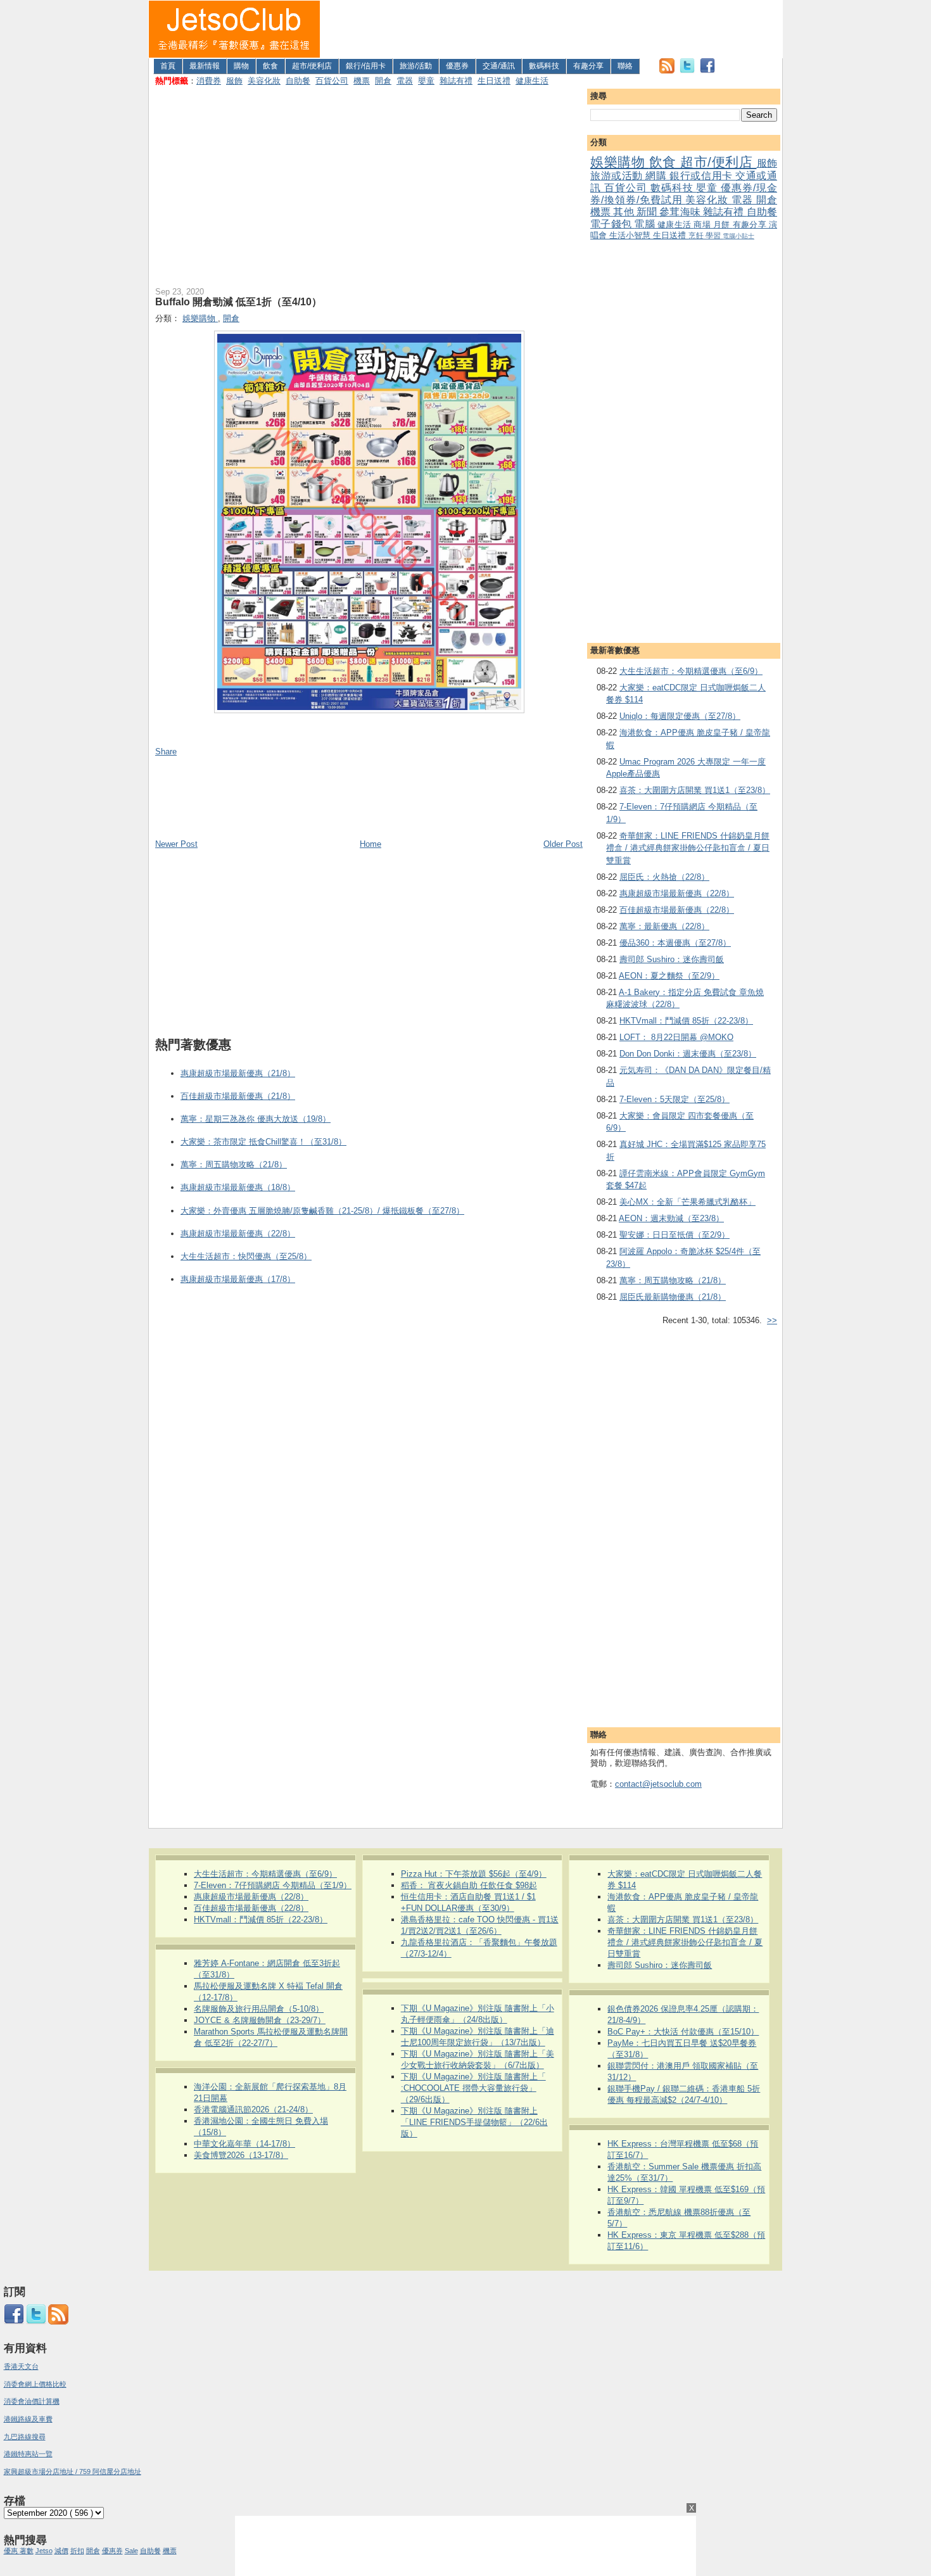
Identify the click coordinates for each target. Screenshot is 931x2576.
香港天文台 (21, 2366)
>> (772, 1320)
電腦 (646, 224)
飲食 (270, 66)
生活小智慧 (631, 235)
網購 (657, 176)
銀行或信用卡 (702, 176)
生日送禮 (494, 81)
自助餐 (298, 81)
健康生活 (532, 81)
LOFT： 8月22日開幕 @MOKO (676, 1037)
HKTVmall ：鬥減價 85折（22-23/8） (686, 1021)
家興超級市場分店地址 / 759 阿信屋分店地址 (73, 2471)
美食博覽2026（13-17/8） (241, 2155)
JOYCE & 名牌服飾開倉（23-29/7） (260, 2020)
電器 (405, 81)
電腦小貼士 (738, 236)
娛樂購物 (620, 162)
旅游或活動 (618, 176)
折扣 (77, 2551)
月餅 (723, 225)
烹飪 (697, 235)
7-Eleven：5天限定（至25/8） (674, 1099)
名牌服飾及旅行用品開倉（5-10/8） (259, 2009)
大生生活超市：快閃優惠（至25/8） (246, 1256)
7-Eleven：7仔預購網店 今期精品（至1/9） (273, 1885)
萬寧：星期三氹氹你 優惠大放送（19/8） (256, 1119)
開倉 (383, 81)
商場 (703, 225)
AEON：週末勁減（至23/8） (671, 1218)
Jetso (44, 2551)
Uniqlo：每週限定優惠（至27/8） (680, 716)
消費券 (209, 81)
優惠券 (457, 66)
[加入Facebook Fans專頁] (707, 71)
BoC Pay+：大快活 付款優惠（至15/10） (683, 2032)
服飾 (234, 81)
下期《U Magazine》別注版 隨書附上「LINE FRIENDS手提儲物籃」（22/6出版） (474, 2122)
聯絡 (625, 66)
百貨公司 (332, 81)
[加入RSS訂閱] (667, 71)
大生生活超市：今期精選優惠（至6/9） (691, 671)
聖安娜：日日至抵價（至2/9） (674, 1235)
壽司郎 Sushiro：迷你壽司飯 (672, 959)
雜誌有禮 (456, 81)
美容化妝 (264, 81)
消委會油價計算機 (32, 2401)
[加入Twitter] (687, 71)
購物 (241, 66)
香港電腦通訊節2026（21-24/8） (253, 2110)
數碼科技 (544, 66)
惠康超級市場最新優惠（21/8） (238, 1073)
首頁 (168, 66)
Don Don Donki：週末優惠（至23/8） (688, 1054)
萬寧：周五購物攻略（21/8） (673, 1280)
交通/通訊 (499, 66)
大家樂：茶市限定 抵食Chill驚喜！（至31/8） (263, 1142)
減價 (61, 2551)
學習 (714, 235)
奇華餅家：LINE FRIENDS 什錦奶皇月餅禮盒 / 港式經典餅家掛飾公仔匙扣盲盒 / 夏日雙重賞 (688, 848)
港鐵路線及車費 (28, 2419)
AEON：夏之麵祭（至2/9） (669, 976)
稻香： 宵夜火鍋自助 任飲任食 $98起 (469, 1885)
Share (166, 752)
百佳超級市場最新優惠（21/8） (238, 1096)
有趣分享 (588, 66)
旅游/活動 (416, 66)
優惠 (12, 2551)
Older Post (563, 844)
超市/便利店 (312, 66)
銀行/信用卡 (366, 66)
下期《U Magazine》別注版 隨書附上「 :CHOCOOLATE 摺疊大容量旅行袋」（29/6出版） (473, 2088)
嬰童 (426, 81)
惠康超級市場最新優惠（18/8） (238, 1187)
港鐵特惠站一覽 (28, 2454)
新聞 (648, 212)
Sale (131, 2551)
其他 (624, 212)
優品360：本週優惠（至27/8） (675, 943)
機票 (362, 81)
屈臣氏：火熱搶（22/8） (664, 877)
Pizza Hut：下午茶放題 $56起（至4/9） (474, 1874)
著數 (27, 2551)
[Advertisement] (552, 29)
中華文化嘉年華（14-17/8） (244, 2144)
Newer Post (176, 844)
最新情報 (205, 66)
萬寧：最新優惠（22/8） (664, 926)
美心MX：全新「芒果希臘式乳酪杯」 (687, 1202)
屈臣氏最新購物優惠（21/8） (673, 1297)
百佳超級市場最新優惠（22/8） (677, 910)
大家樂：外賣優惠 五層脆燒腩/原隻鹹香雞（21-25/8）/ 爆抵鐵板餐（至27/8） (322, 1211)
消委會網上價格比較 (35, 2384)
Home (370, 844)
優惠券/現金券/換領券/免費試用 (684, 194)
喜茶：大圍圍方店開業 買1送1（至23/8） (695, 790)
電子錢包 (612, 224)
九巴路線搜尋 (25, 2437)
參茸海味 (681, 212)
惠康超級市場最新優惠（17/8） (238, 1279)
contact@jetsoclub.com (658, 1784)
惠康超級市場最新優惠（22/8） (677, 893)
